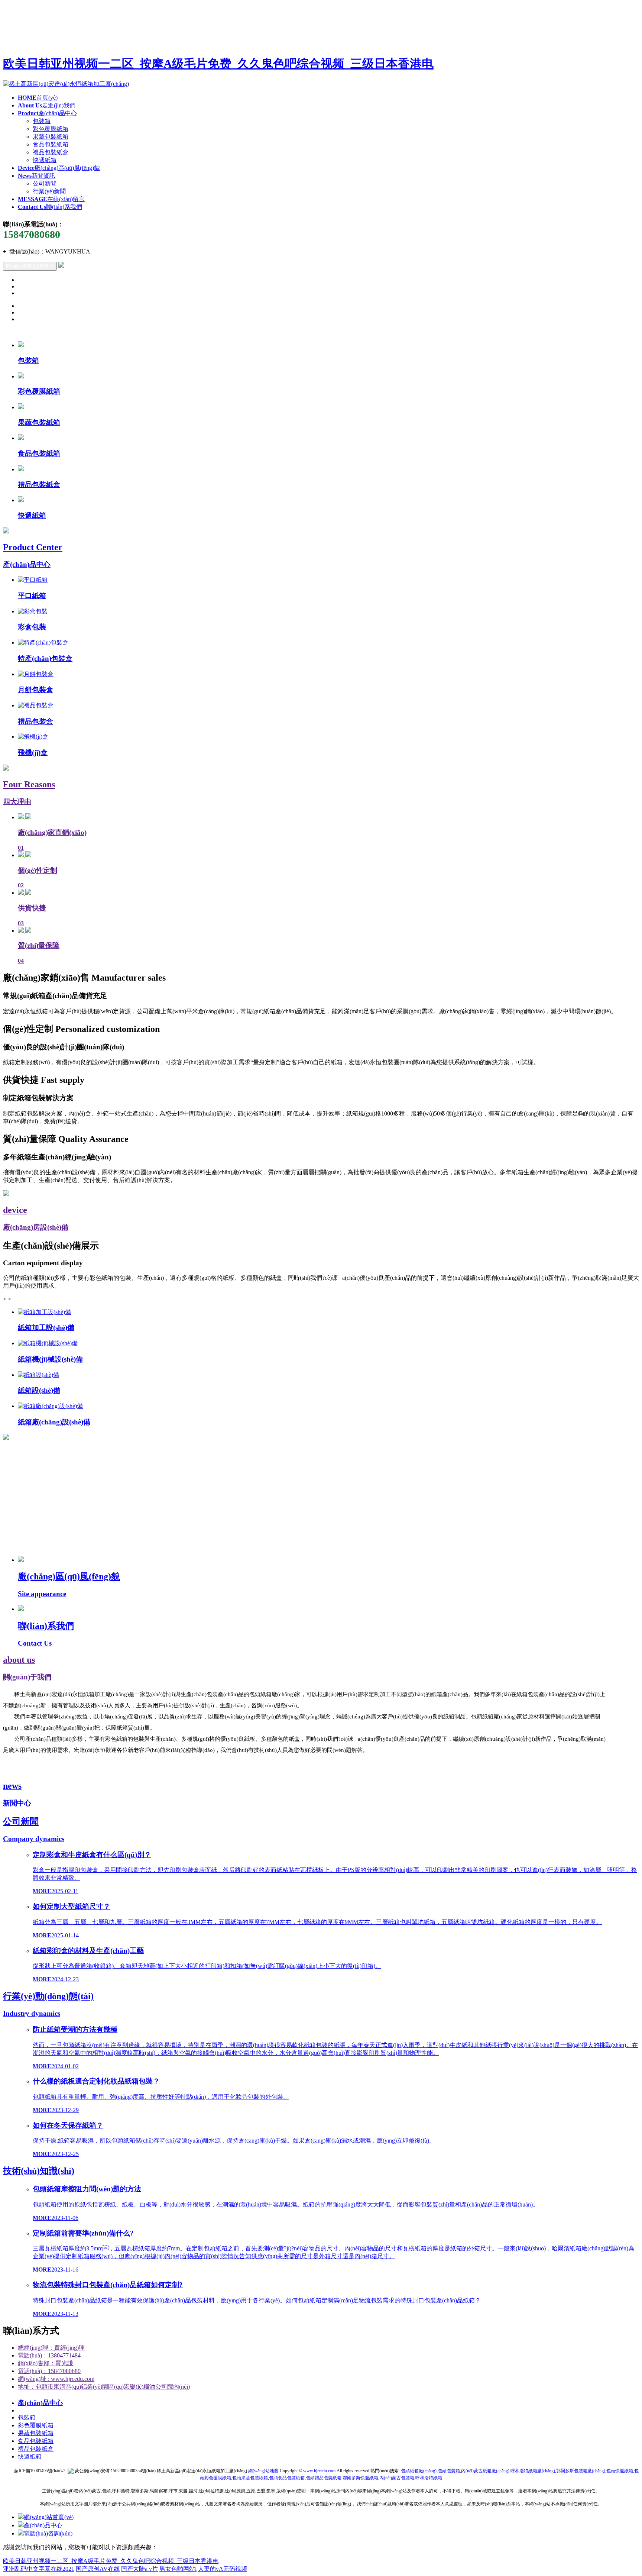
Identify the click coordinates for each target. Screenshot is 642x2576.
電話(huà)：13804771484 (49, 2355)
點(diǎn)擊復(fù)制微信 (30, 266)
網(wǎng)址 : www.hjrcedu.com (56, 2379)
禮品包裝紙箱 (324, 2478)
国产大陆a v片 (140, 2569)
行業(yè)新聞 (49, 191)
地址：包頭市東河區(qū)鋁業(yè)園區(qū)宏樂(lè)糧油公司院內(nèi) (104, 2387)
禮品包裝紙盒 (51, 152)
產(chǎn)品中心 (47, 113)
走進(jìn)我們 (47, 105)
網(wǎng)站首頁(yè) (49, 2517)
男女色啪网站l (178, 2569)
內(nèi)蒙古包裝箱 (397, 2478)
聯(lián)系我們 (50, 207)
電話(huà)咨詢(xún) (48, 2533)
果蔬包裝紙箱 (51, 137)
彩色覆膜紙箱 (51, 129)
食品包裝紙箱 (51, 144)
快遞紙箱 (45, 160)
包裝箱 (42, 121)
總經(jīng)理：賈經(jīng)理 (51, 2348)
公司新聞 (45, 183)
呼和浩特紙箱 (429, 2478)
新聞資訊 (37, 176)
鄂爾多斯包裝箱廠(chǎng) (581, 2471)
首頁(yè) (38, 98)
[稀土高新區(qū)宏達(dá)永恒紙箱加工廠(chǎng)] (66, 84)
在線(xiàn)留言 (51, 199)
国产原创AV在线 (98, 2569)
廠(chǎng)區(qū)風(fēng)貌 (59, 168)
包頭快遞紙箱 (620, 2471)
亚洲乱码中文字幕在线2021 (39, 2569)
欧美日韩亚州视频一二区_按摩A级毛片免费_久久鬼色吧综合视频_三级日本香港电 (218, 64)
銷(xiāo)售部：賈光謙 (46, 2363)
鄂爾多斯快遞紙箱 (360, 2478)
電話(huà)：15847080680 (49, 2371)
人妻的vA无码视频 (223, 2569)
